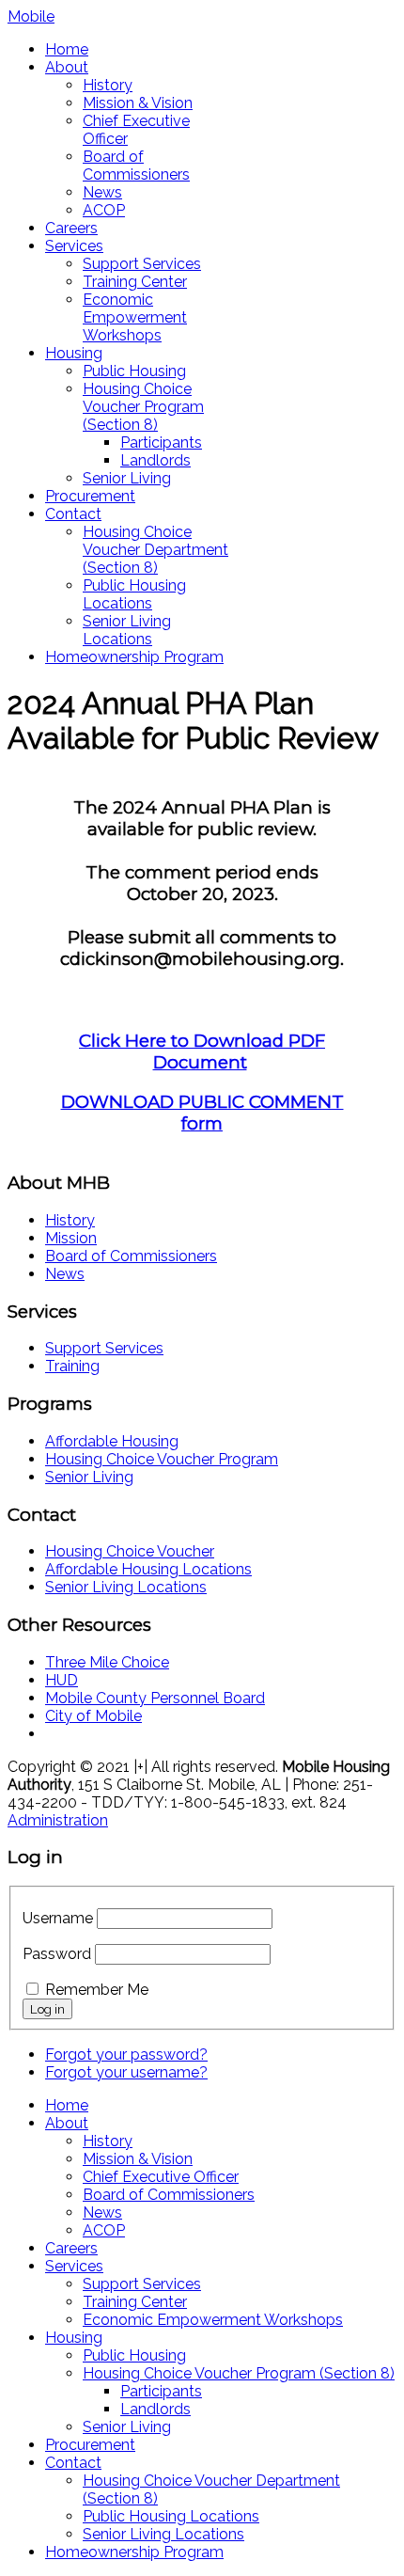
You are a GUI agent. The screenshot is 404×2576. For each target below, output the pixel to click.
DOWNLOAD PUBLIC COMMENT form (202, 1113)
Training (72, 1366)
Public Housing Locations (134, 594)
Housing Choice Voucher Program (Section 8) (143, 407)
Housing (74, 353)
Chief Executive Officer (161, 2177)
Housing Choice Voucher (130, 1551)
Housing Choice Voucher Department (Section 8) (155, 550)
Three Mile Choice (107, 1662)
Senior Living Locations (127, 630)
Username (58, 1918)
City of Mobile (93, 1716)
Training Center (135, 282)
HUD (62, 1680)
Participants (161, 443)
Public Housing (134, 371)
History (108, 85)
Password (57, 1954)
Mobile (31, 16)
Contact (73, 514)
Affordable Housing (112, 1441)
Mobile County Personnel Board (155, 1698)
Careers (71, 228)
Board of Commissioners (136, 166)
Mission (71, 1238)
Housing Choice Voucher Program (162, 1459)
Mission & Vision (138, 103)
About (67, 67)
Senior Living (127, 478)
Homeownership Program (134, 657)
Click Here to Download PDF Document (202, 1051)
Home (67, 49)
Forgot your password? (126, 2054)
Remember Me (97, 1990)
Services (74, 246)
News (102, 192)
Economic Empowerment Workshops (135, 317)
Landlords (155, 460)
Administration (58, 1820)
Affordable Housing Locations (148, 1569)
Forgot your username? (126, 2072)
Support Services (142, 264)
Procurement (90, 496)
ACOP (104, 210)
